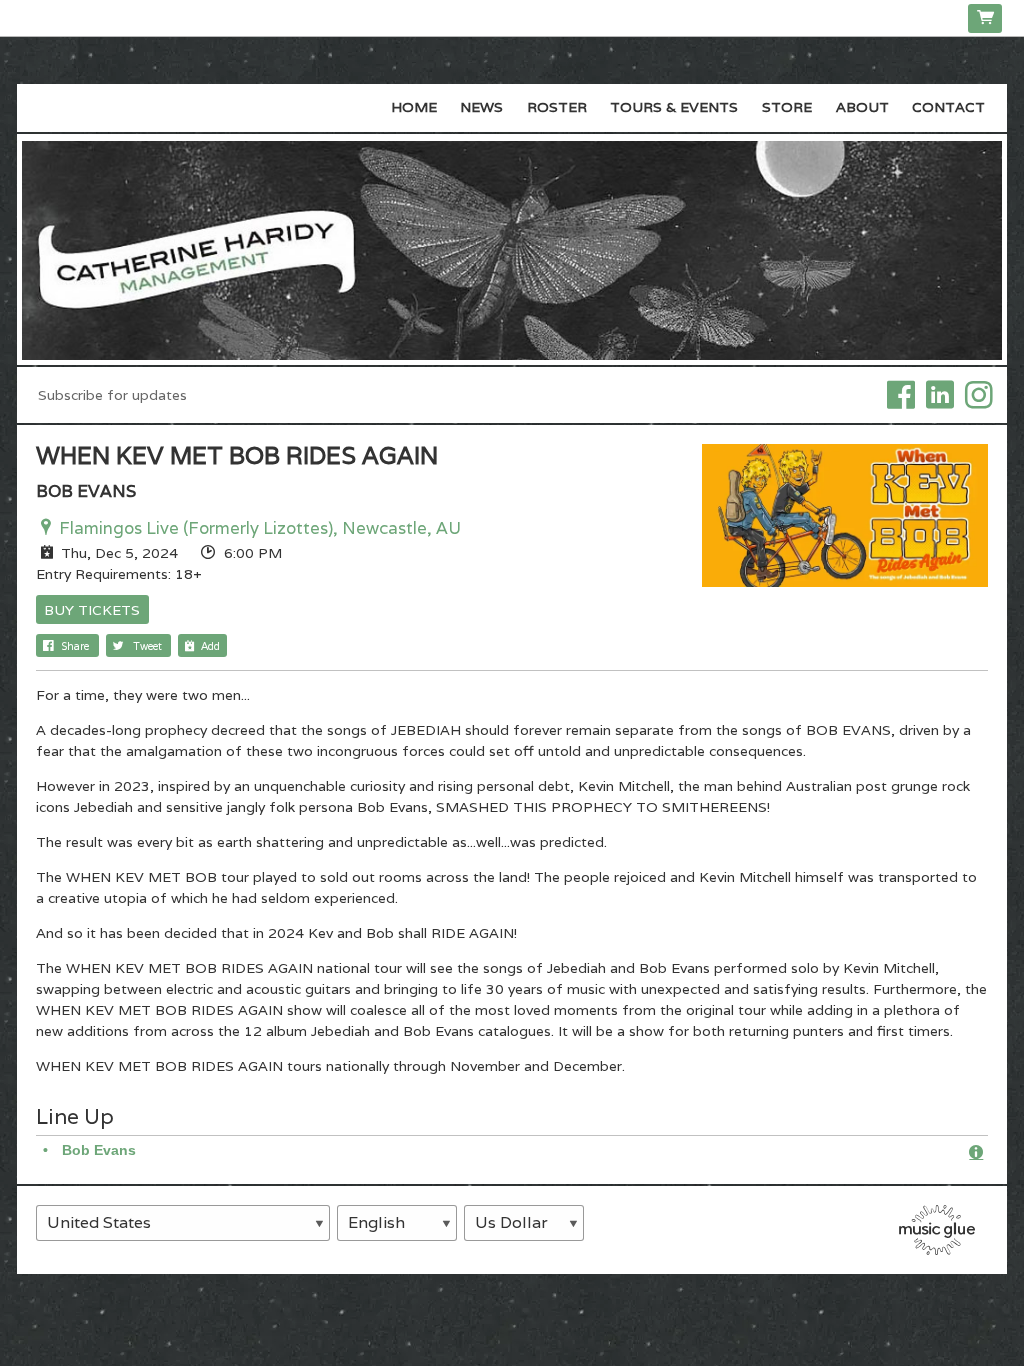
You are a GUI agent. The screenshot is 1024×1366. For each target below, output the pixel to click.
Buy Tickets (92, 610)
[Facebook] (901, 394)
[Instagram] (979, 394)
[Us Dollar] (524, 1223)
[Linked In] (940, 394)
